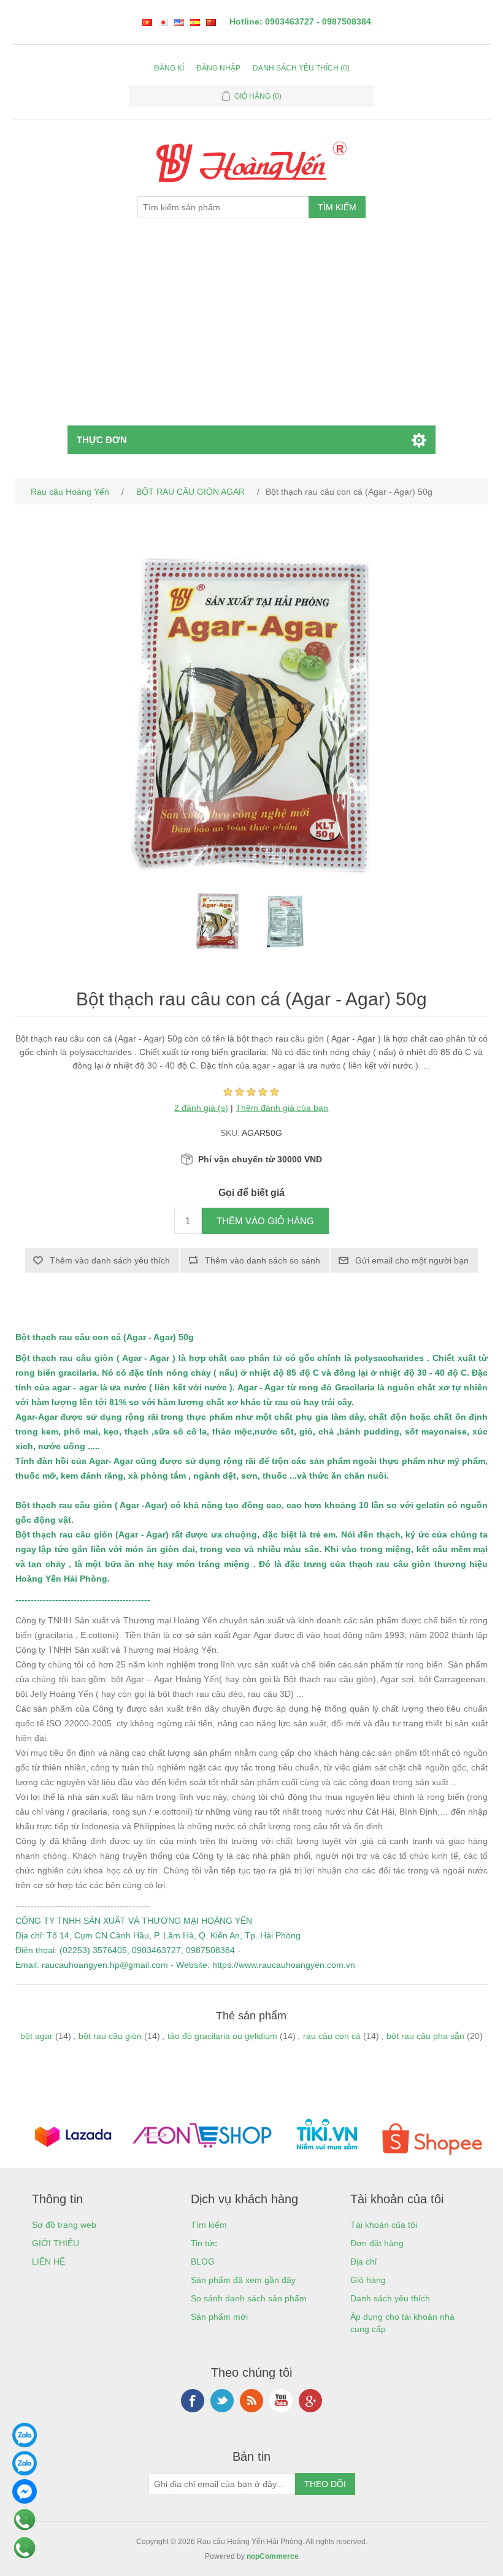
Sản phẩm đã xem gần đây (243, 2280)
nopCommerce (273, 2556)
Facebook (193, 2401)
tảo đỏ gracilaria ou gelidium (222, 2036)
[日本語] (163, 22)
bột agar (36, 2036)
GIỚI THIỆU (56, 2243)
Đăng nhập (218, 68)
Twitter (222, 2401)
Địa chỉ (363, 2262)
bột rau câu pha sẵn (425, 2036)
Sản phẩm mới (219, 2317)
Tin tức (204, 2243)
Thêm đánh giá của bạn (282, 1108)
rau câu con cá (332, 2036)
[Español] (195, 22)
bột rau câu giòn (110, 2036)
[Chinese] (211, 22)
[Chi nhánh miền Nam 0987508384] (25, 2472)
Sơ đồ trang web (64, 2225)
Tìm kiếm (209, 2225)
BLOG (203, 2262)
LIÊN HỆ (48, 2262)
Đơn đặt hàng (377, 2243)
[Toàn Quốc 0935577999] (25, 2444)
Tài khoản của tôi (384, 2225)
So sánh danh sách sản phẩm (249, 2298)
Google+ (310, 2401)
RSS (251, 2401)
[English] (179, 22)
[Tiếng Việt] (147, 22)
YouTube (281, 2401)
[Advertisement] (252, 333)
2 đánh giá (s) (201, 1108)
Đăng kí (169, 68)
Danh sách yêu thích (390, 2298)
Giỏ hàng (368, 2280)
